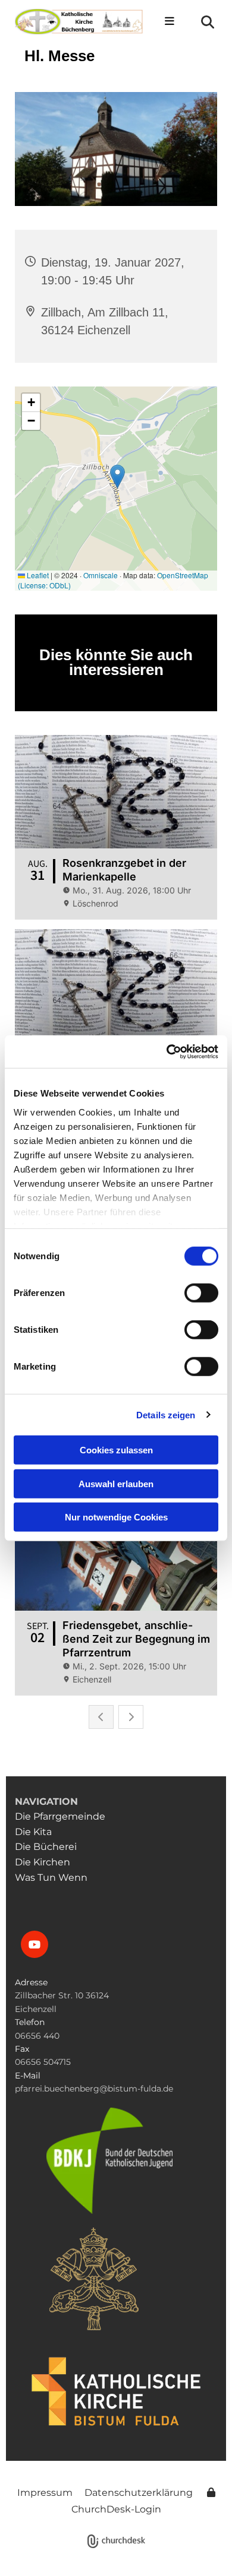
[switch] (201, 1293)
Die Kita (33, 1832)
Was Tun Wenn (52, 1878)
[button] (167, 22)
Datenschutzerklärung (139, 2493)
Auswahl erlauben (116, 1483)
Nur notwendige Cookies (116, 1517)
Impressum (45, 2493)
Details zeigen (166, 1414)
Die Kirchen (45, 1862)
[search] (208, 22)
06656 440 (37, 2036)
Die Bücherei (46, 1847)
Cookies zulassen (116, 1450)
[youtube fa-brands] (35, 1944)
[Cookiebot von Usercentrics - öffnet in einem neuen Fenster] (167, 1051)
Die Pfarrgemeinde (60, 1816)
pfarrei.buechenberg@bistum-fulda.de (94, 2089)
